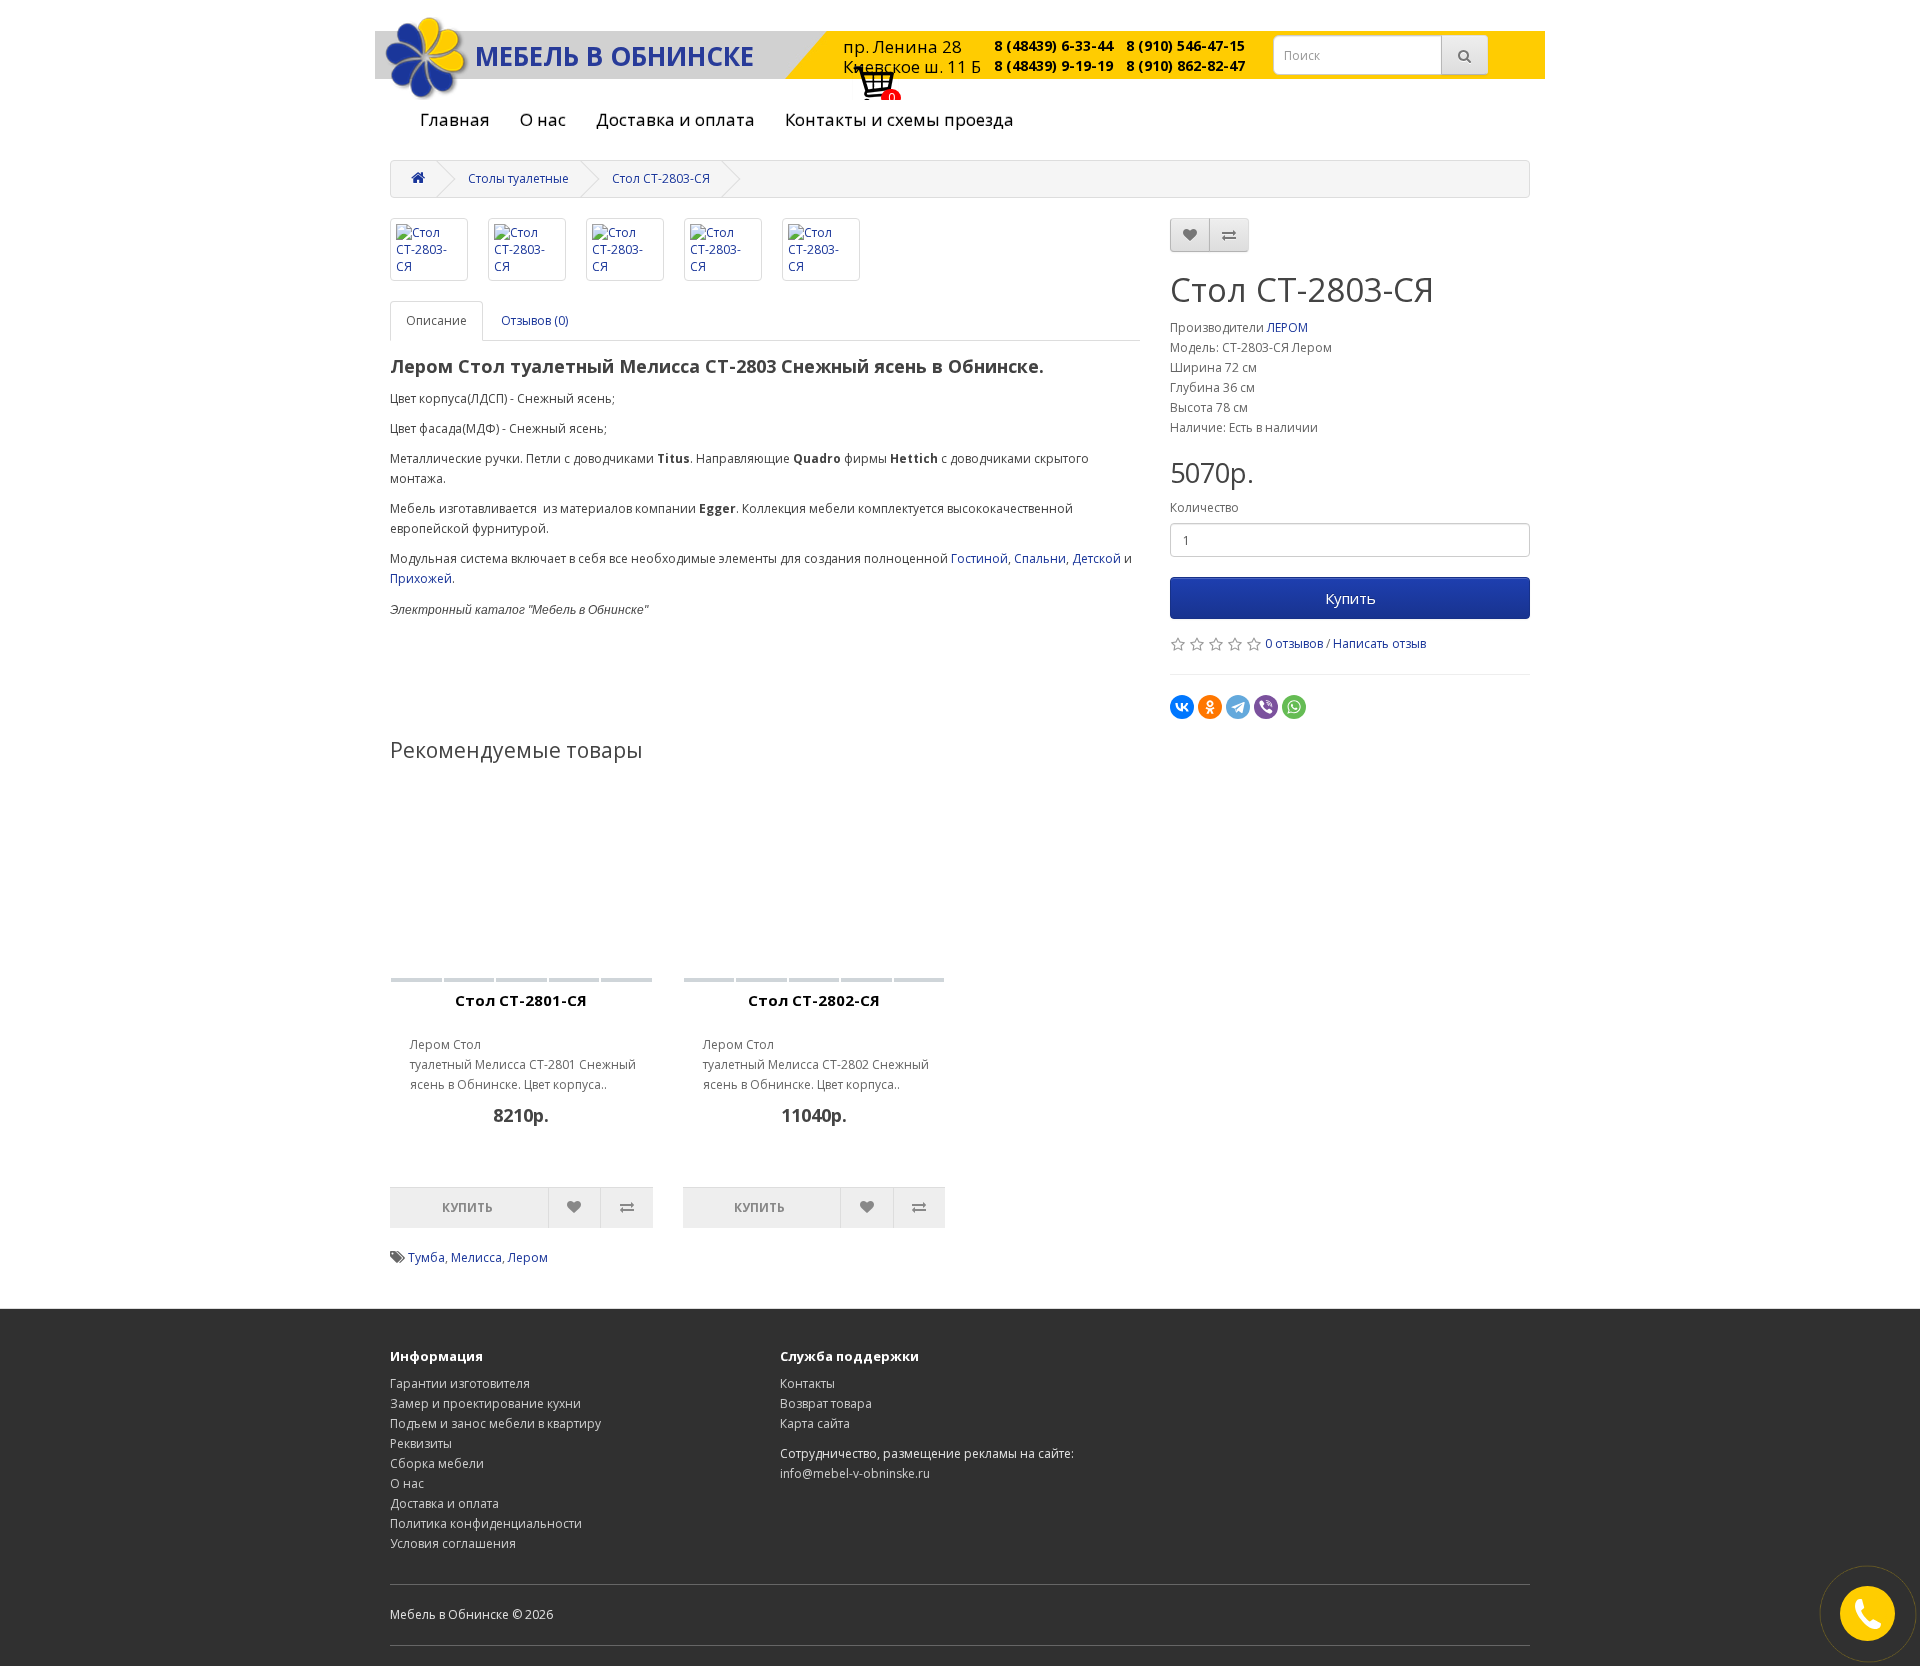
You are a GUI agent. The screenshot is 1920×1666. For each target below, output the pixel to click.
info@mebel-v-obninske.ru (855, 1473)
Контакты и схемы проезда (899, 119)
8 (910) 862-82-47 (1185, 65)
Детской (1096, 558)
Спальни (1040, 558)
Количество (1204, 507)
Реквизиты (421, 1443)
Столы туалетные (518, 178)
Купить (1350, 598)
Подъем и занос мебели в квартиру (495, 1423)
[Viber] (1266, 707)
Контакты (807, 1383)
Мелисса (476, 1257)
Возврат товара (826, 1403)
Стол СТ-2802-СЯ (814, 1000)
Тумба (426, 1257)
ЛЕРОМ (1287, 327)
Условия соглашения (453, 1543)
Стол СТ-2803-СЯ (661, 178)
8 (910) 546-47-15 (1185, 45)
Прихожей (421, 578)
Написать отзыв (1379, 643)
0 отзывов (1294, 643)
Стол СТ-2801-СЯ (521, 1000)
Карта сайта (815, 1423)
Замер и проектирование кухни (485, 1403)
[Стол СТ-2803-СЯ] (429, 249)
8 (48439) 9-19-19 (1053, 65)
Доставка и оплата (675, 119)
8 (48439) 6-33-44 (1053, 45)
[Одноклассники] (1210, 707)
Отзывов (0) (534, 320)
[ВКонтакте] (1182, 707)
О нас (543, 119)
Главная (455, 119)
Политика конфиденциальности (486, 1523)
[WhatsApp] (1294, 707)
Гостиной (979, 558)
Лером (528, 1257)
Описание (436, 320)
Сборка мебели (437, 1463)
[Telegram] (1238, 707)
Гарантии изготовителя (460, 1383)
